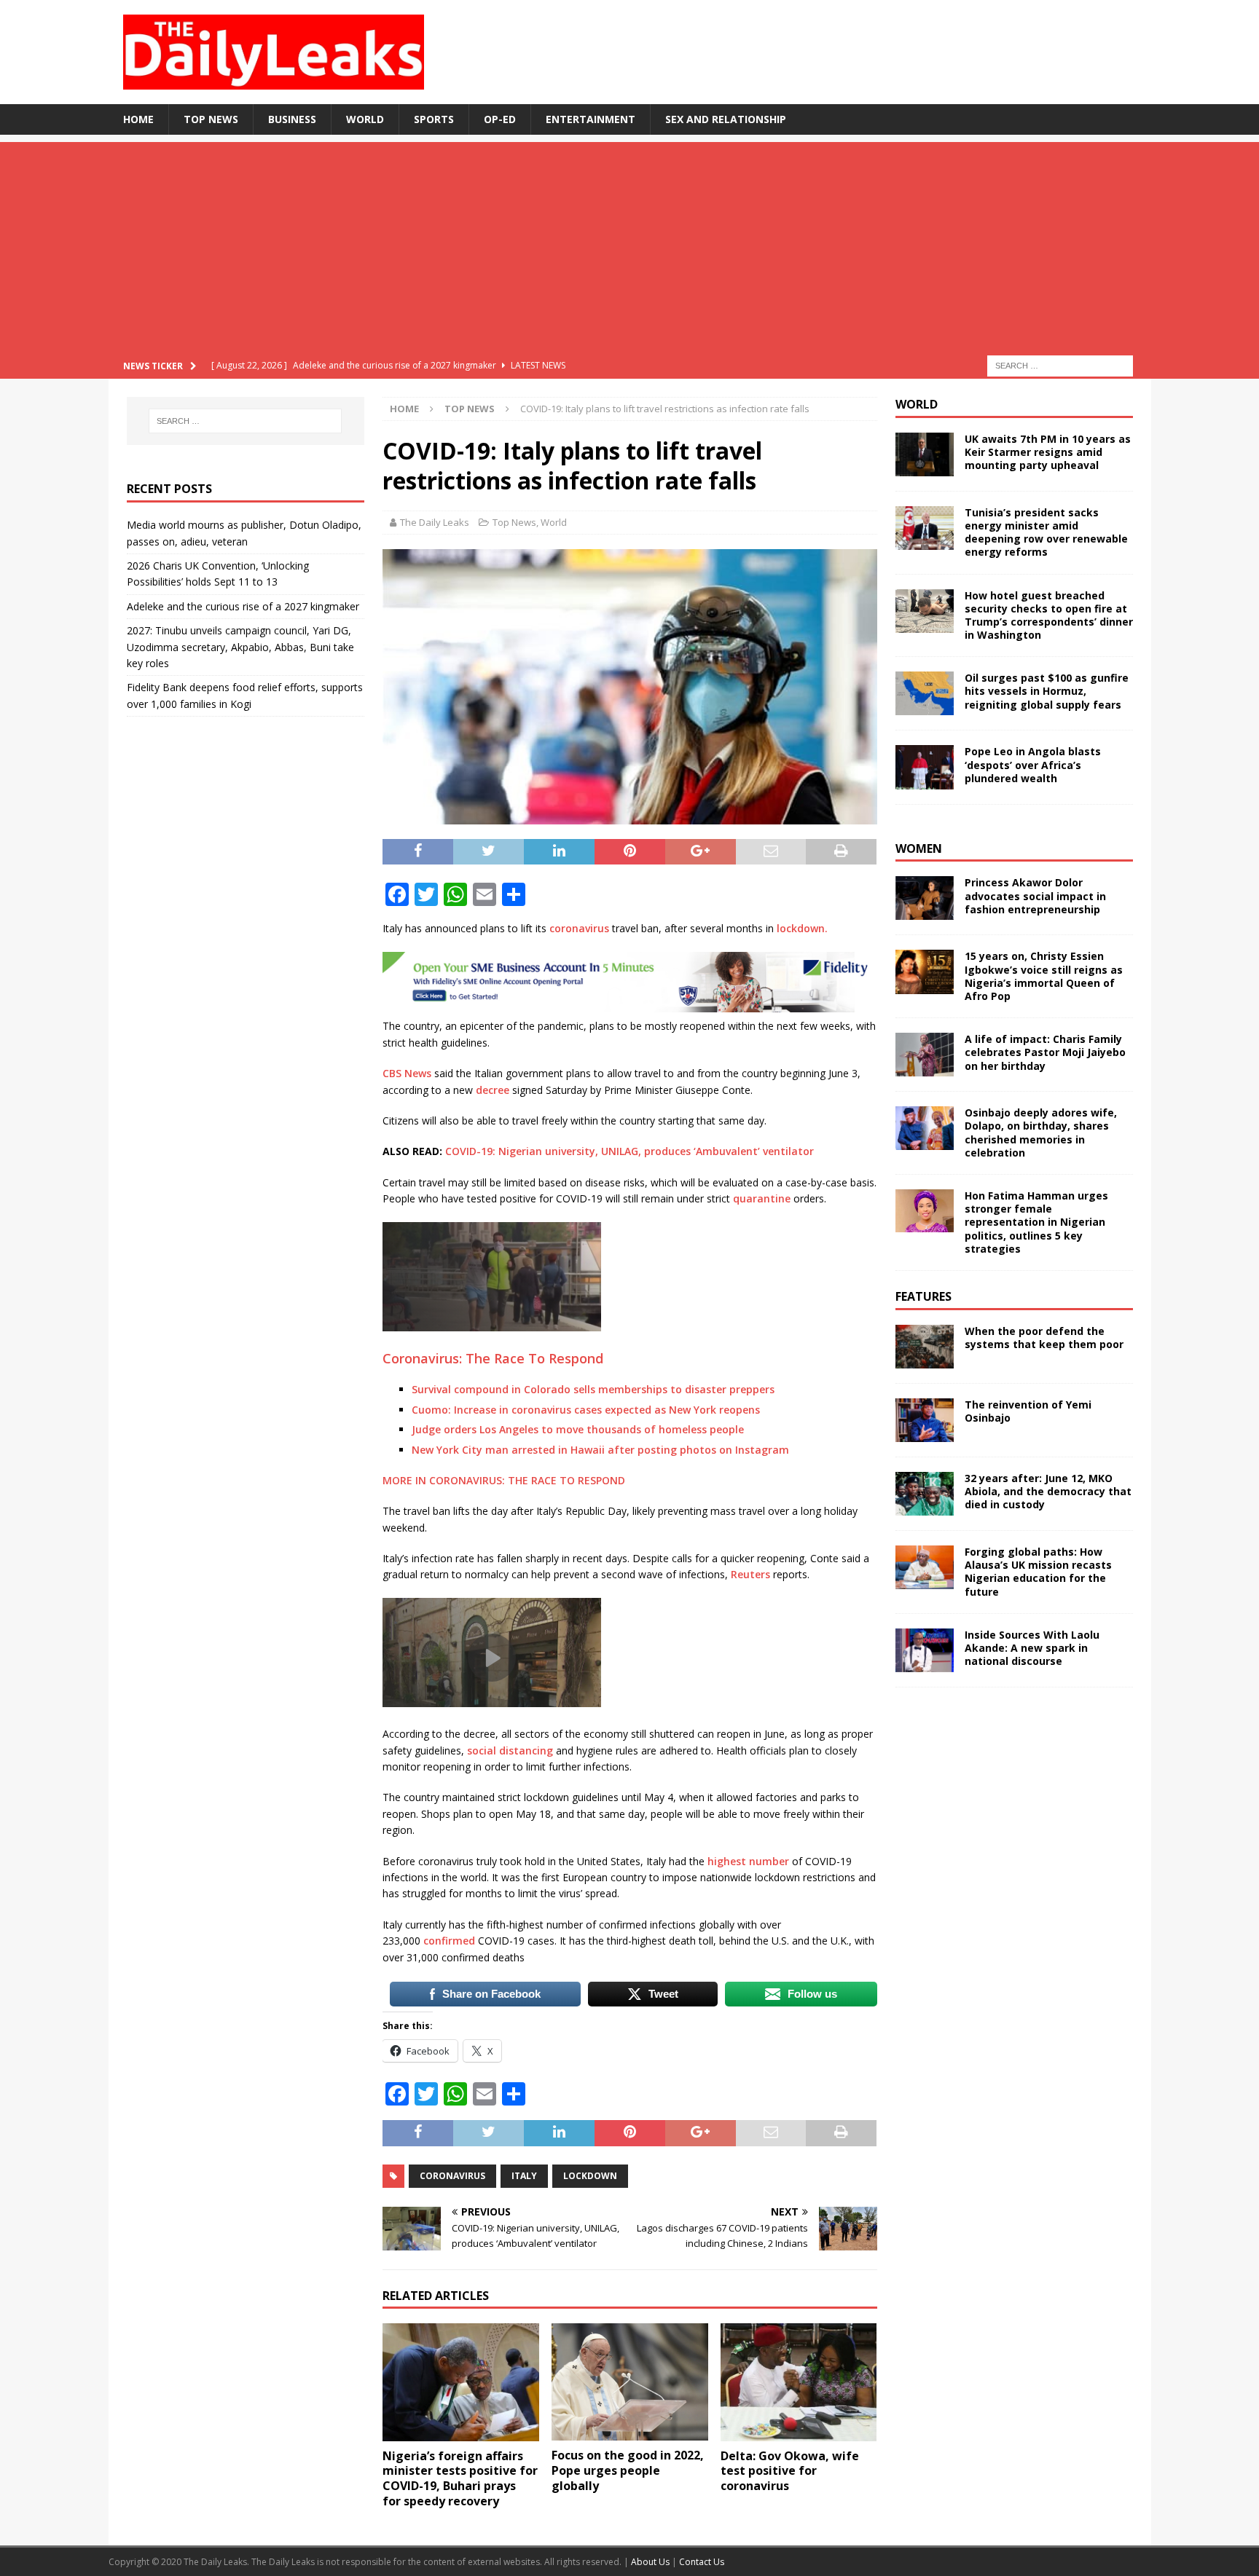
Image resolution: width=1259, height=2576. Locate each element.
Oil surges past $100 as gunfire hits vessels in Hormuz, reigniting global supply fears (1047, 691)
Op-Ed (500, 119)
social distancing (510, 1750)
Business (292, 119)
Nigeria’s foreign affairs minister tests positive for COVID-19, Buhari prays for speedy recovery (460, 2478)
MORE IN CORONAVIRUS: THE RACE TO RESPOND (505, 1480)
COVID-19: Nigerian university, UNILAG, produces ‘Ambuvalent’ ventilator (629, 1151)
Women (919, 848)
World (365, 119)
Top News (211, 119)
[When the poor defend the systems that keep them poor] (925, 1347)
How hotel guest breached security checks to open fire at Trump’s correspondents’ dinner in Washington (1049, 615)
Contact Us (702, 2562)
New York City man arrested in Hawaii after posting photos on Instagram (600, 1450)
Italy (524, 2176)
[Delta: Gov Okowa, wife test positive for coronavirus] (799, 2382)
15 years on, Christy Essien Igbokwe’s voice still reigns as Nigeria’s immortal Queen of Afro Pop (1044, 976)
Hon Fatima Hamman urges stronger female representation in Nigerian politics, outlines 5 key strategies (1036, 1222)
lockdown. (802, 928)
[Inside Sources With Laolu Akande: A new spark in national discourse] (925, 1650)
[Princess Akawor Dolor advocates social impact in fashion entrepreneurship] (925, 898)
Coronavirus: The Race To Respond (493, 1358)
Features (923, 1296)
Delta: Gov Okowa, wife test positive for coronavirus (790, 2471)
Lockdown (590, 2176)
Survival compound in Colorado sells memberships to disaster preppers (593, 1389)
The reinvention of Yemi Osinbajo (1028, 1411)
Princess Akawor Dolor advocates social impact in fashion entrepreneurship (1035, 895)
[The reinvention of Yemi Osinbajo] (925, 1420)
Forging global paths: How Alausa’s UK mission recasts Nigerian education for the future (1038, 1572)
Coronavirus (452, 2176)
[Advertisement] (629, 244)
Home (138, 119)
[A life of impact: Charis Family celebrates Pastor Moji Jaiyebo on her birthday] (925, 1055)
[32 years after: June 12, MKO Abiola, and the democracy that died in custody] (925, 1494)
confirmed (449, 1941)
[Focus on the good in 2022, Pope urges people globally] (630, 2382)
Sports (434, 119)
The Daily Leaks (435, 522)
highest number (748, 1861)
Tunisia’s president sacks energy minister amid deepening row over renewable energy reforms (1046, 532)
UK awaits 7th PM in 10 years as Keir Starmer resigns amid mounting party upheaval (1048, 452)
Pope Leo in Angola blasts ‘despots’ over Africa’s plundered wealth (1033, 764)
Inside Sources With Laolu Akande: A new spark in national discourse (1032, 1648)
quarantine (762, 1198)
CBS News (407, 1073)
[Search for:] (1060, 365)
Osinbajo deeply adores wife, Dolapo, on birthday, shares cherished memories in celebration (1041, 1133)
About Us (651, 2562)
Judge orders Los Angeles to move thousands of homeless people (578, 1429)
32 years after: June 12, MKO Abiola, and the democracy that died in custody (1048, 1491)
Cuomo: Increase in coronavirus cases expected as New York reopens (586, 1410)
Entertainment (591, 119)
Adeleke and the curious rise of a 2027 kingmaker (243, 606)
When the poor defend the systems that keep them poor (1044, 1338)
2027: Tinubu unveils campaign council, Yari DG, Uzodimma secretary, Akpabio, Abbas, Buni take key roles (240, 647)
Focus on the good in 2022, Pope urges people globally (628, 2470)
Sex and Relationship (726, 119)
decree (493, 1090)
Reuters (750, 1574)
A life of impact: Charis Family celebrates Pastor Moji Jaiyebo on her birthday (1045, 1052)
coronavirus (579, 928)
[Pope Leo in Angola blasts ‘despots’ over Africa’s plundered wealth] (925, 767)
